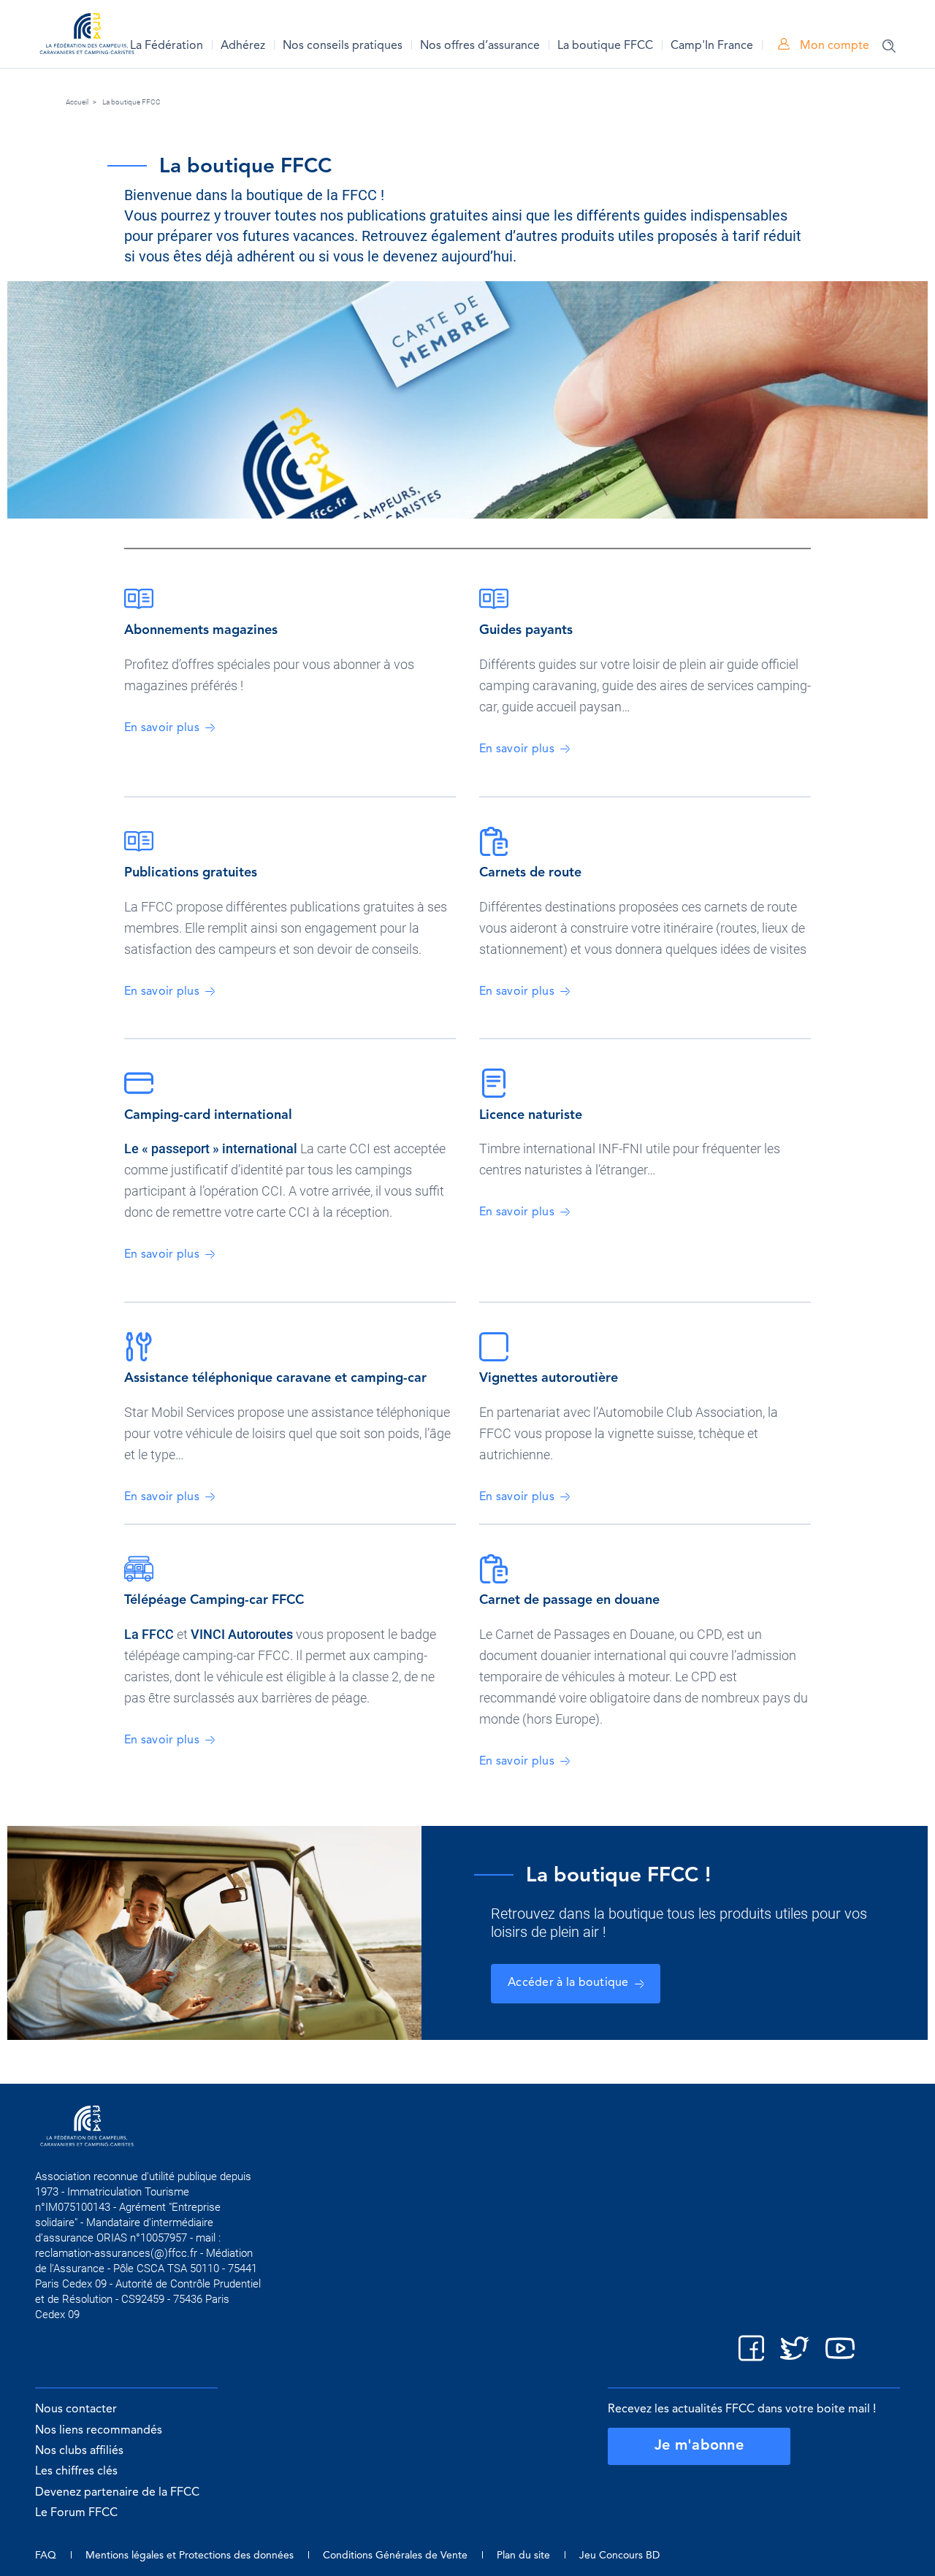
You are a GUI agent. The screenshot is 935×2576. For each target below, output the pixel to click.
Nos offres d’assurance (480, 46)
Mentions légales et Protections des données (190, 2556)
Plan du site (523, 2556)
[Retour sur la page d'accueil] (87, 36)
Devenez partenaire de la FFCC (117, 2493)
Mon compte (833, 46)
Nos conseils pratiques (343, 46)
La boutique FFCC (605, 46)
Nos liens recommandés (99, 2431)
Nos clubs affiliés (79, 2451)
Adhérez (243, 46)
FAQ (46, 2556)
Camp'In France (712, 46)
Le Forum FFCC (76, 2513)
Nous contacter (76, 2409)
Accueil (77, 102)
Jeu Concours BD (619, 2556)
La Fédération (167, 46)
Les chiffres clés (76, 2472)
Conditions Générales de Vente (395, 2556)
